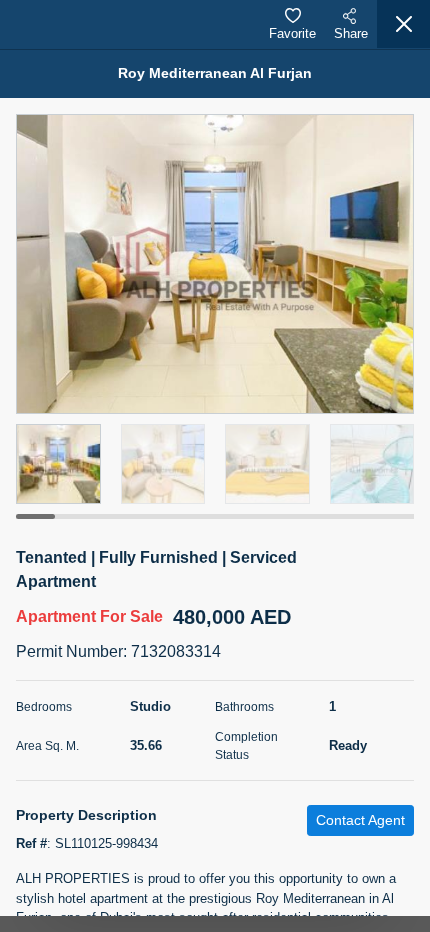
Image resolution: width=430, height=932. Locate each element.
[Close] (403, 24)
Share (351, 33)
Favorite (292, 33)
